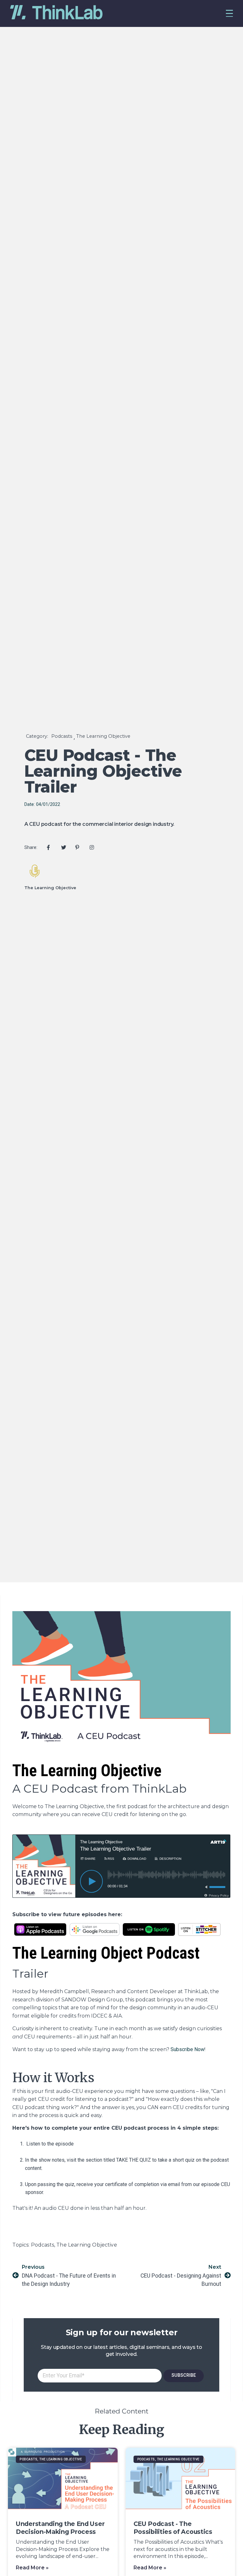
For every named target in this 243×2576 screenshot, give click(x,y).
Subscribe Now (187, 2049)
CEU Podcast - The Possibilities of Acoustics (173, 2528)
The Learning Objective (103, 736)
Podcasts (62, 736)
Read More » (32, 2568)
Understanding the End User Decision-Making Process (60, 2528)
